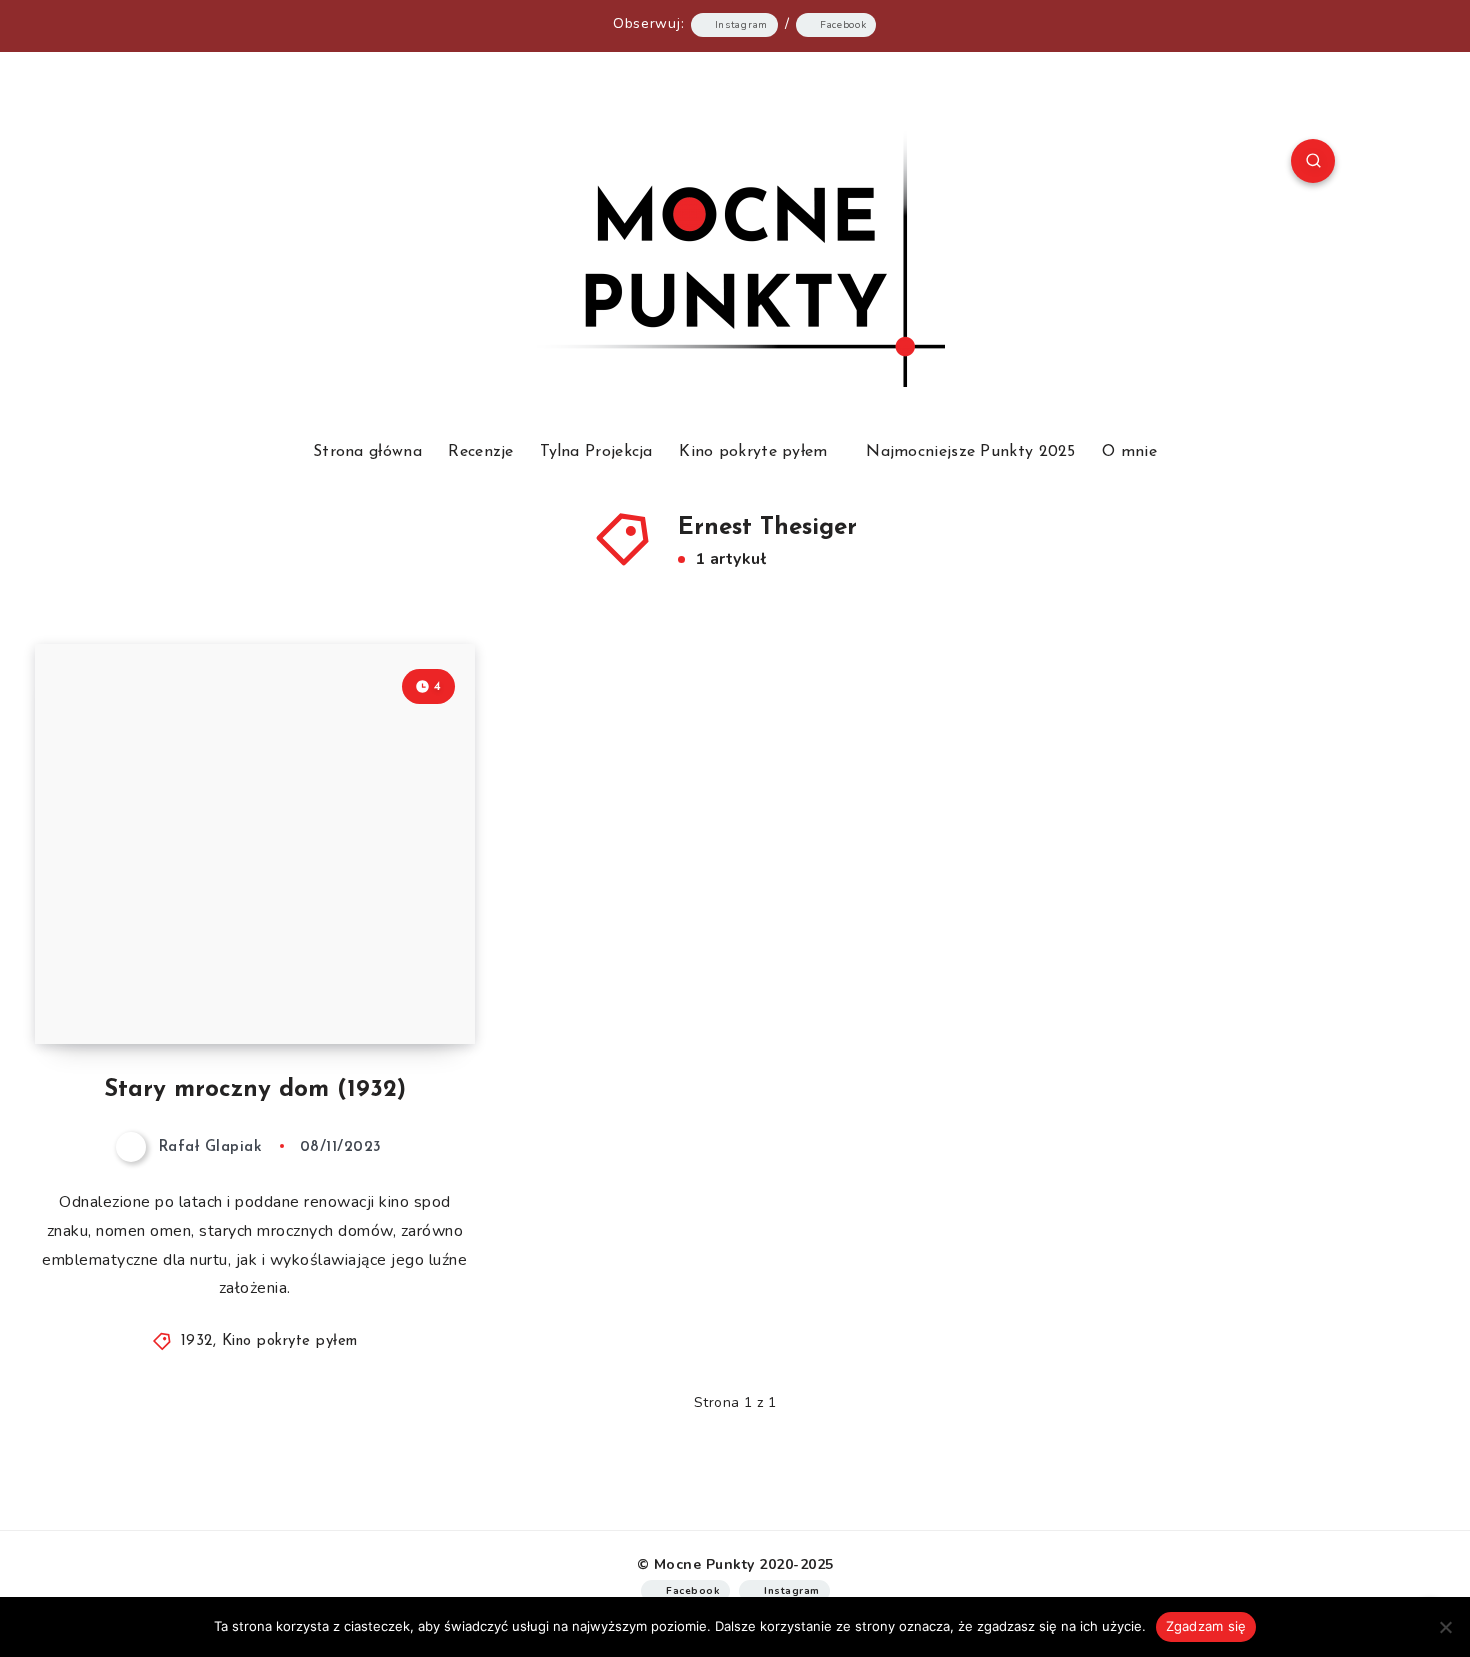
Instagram (741, 25)
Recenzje (480, 452)
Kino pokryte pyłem (753, 452)
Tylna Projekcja (596, 452)
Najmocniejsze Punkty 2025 (971, 452)
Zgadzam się (1206, 1626)
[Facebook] (156, 164)
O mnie (1129, 452)
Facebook (843, 25)
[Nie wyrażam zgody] (1445, 1627)
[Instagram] (203, 164)
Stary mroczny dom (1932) (255, 1090)
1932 (197, 1341)
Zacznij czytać (395, 984)
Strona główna (367, 452)
